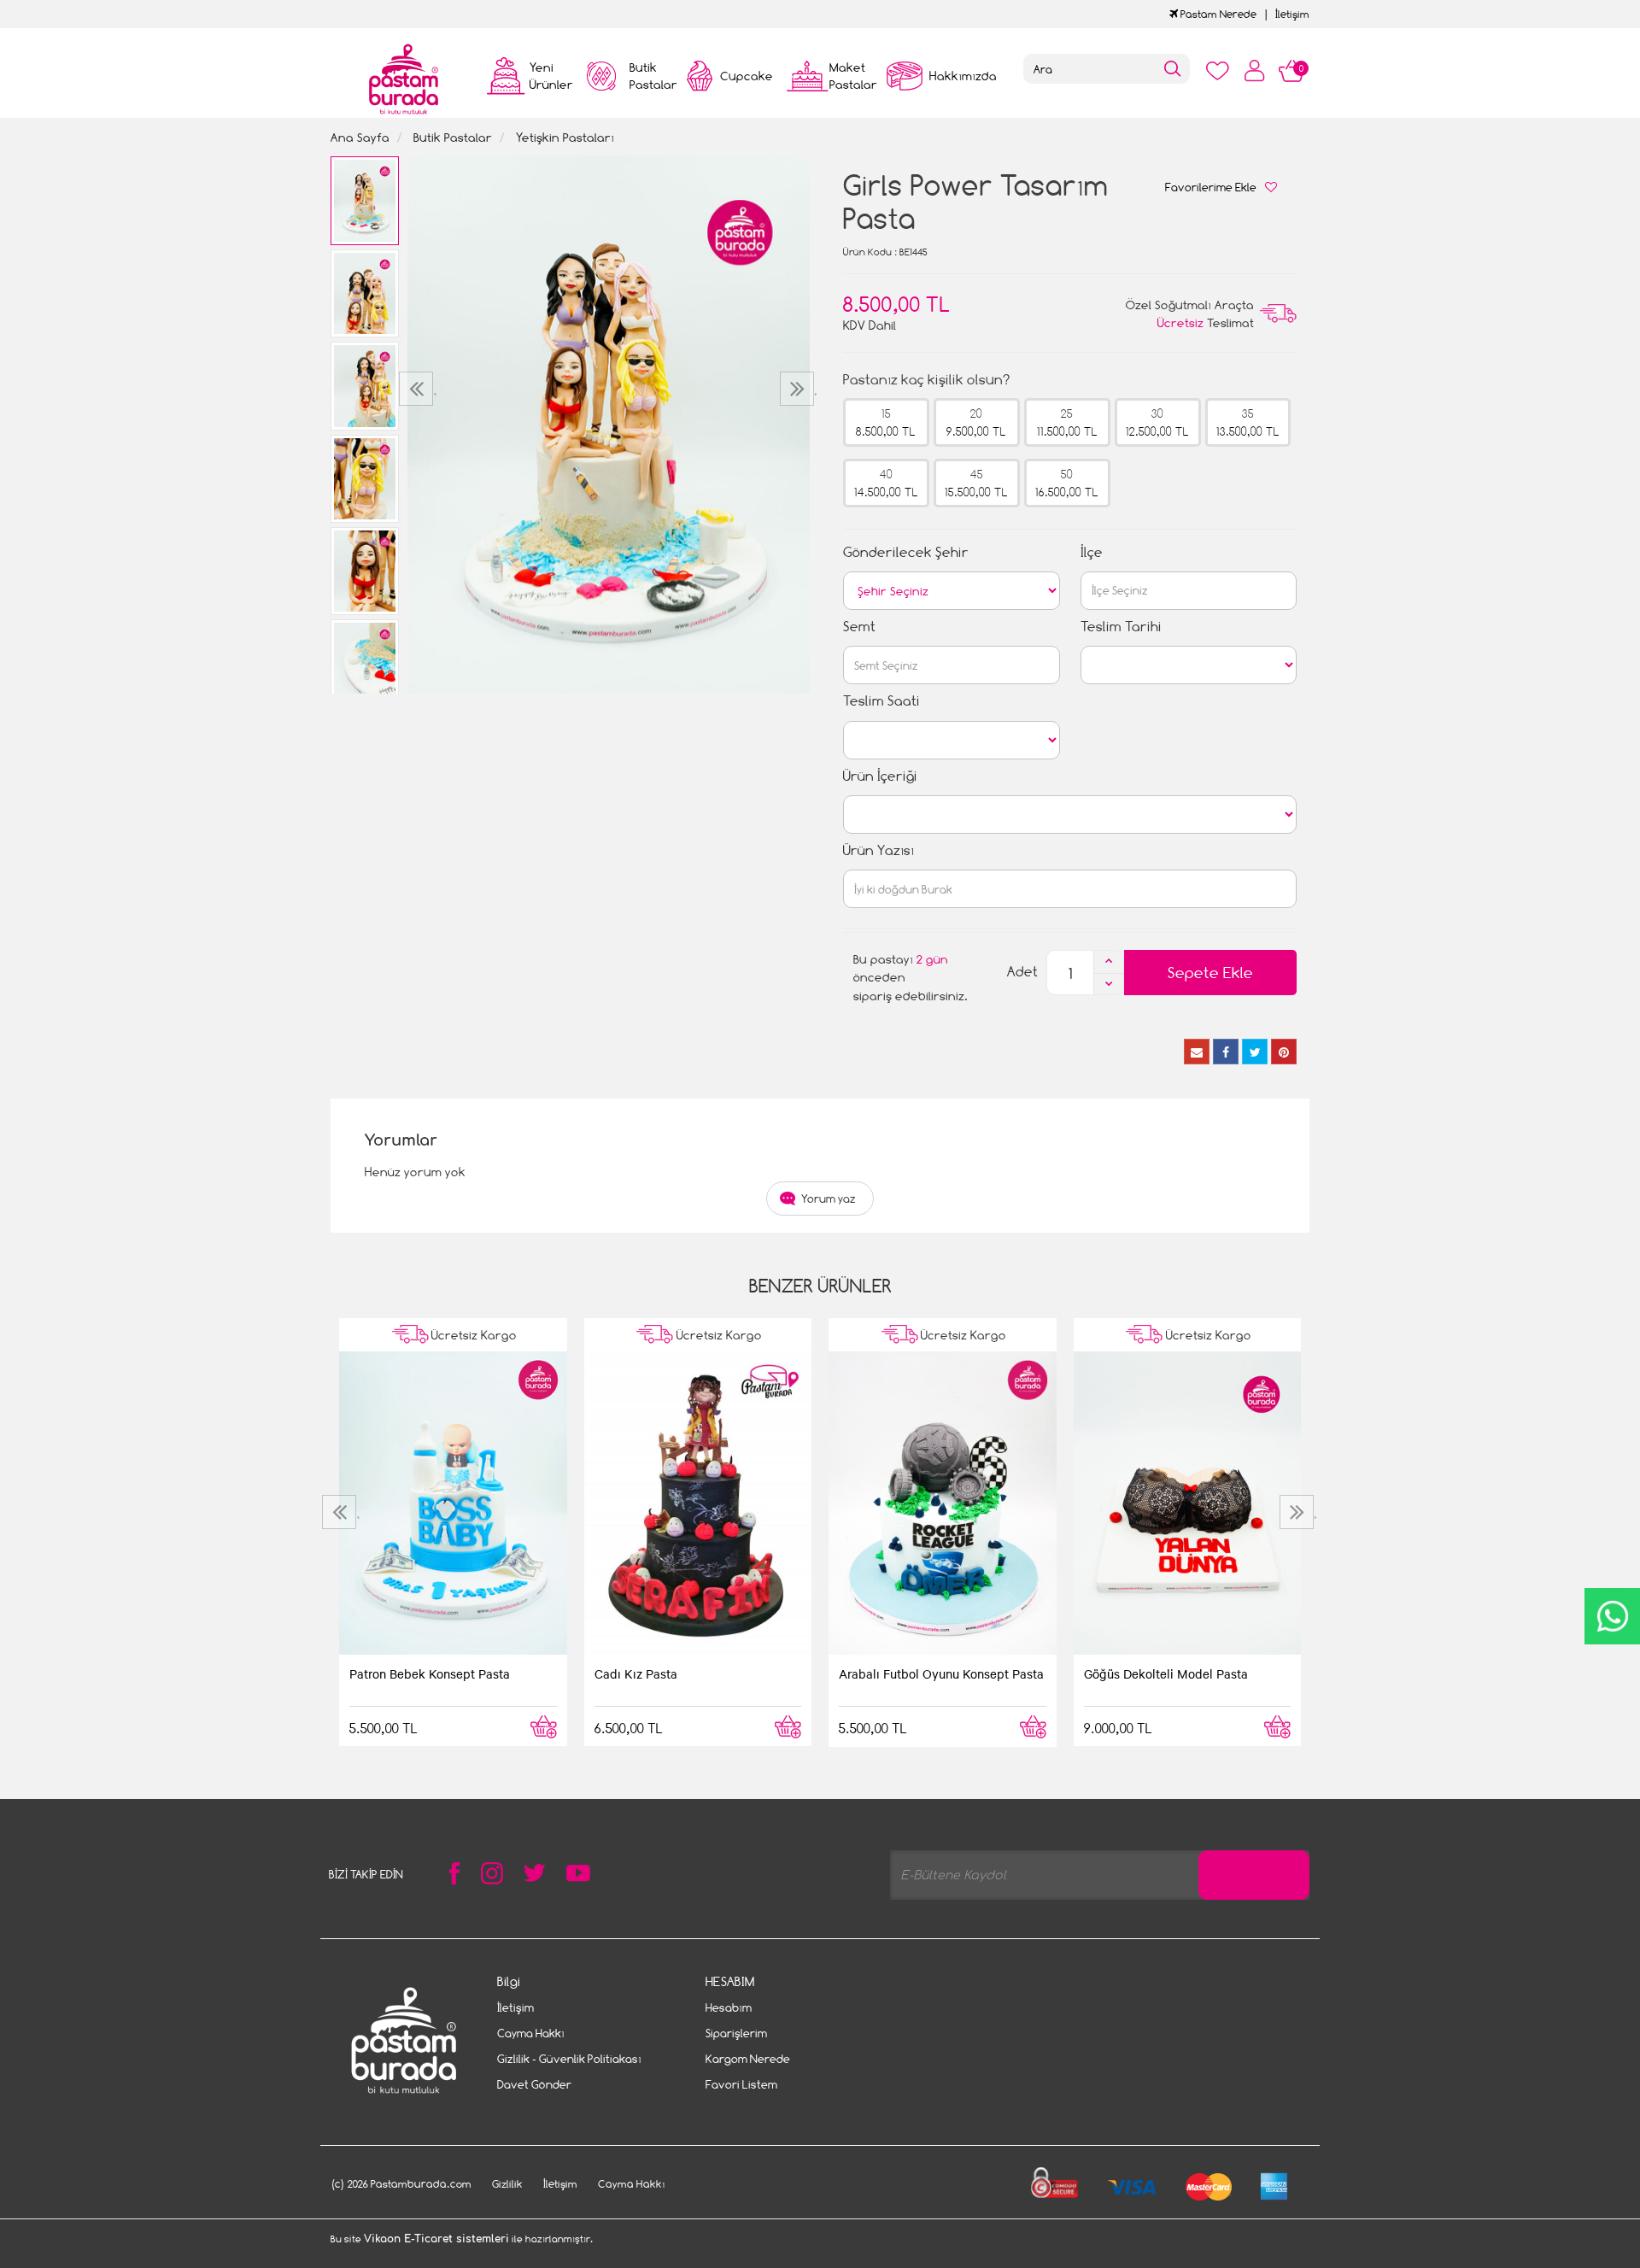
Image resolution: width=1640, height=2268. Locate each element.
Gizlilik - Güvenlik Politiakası (569, 2059)
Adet (1022, 972)
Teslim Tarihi (1121, 627)
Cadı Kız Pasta (636, 1673)
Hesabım (729, 2007)
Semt (859, 627)
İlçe (1092, 552)
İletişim (1292, 14)
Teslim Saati (881, 701)
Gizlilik (507, 2184)
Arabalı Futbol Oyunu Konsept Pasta (941, 1673)
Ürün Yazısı (879, 850)
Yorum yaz (829, 1198)
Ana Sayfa (360, 137)
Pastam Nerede (1217, 14)
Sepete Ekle (1210, 973)
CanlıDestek (1612, 1616)
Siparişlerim (736, 2033)
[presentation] (418, 389)
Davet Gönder (534, 2084)
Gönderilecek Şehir (906, 552)
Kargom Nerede (748, 2059)
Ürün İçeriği (880, 776)
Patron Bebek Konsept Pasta (430, 1673)
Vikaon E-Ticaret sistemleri (436, 2239)
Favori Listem (741, 2084)
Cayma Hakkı (531, 2033)
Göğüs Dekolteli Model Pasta (1166, 1673)
